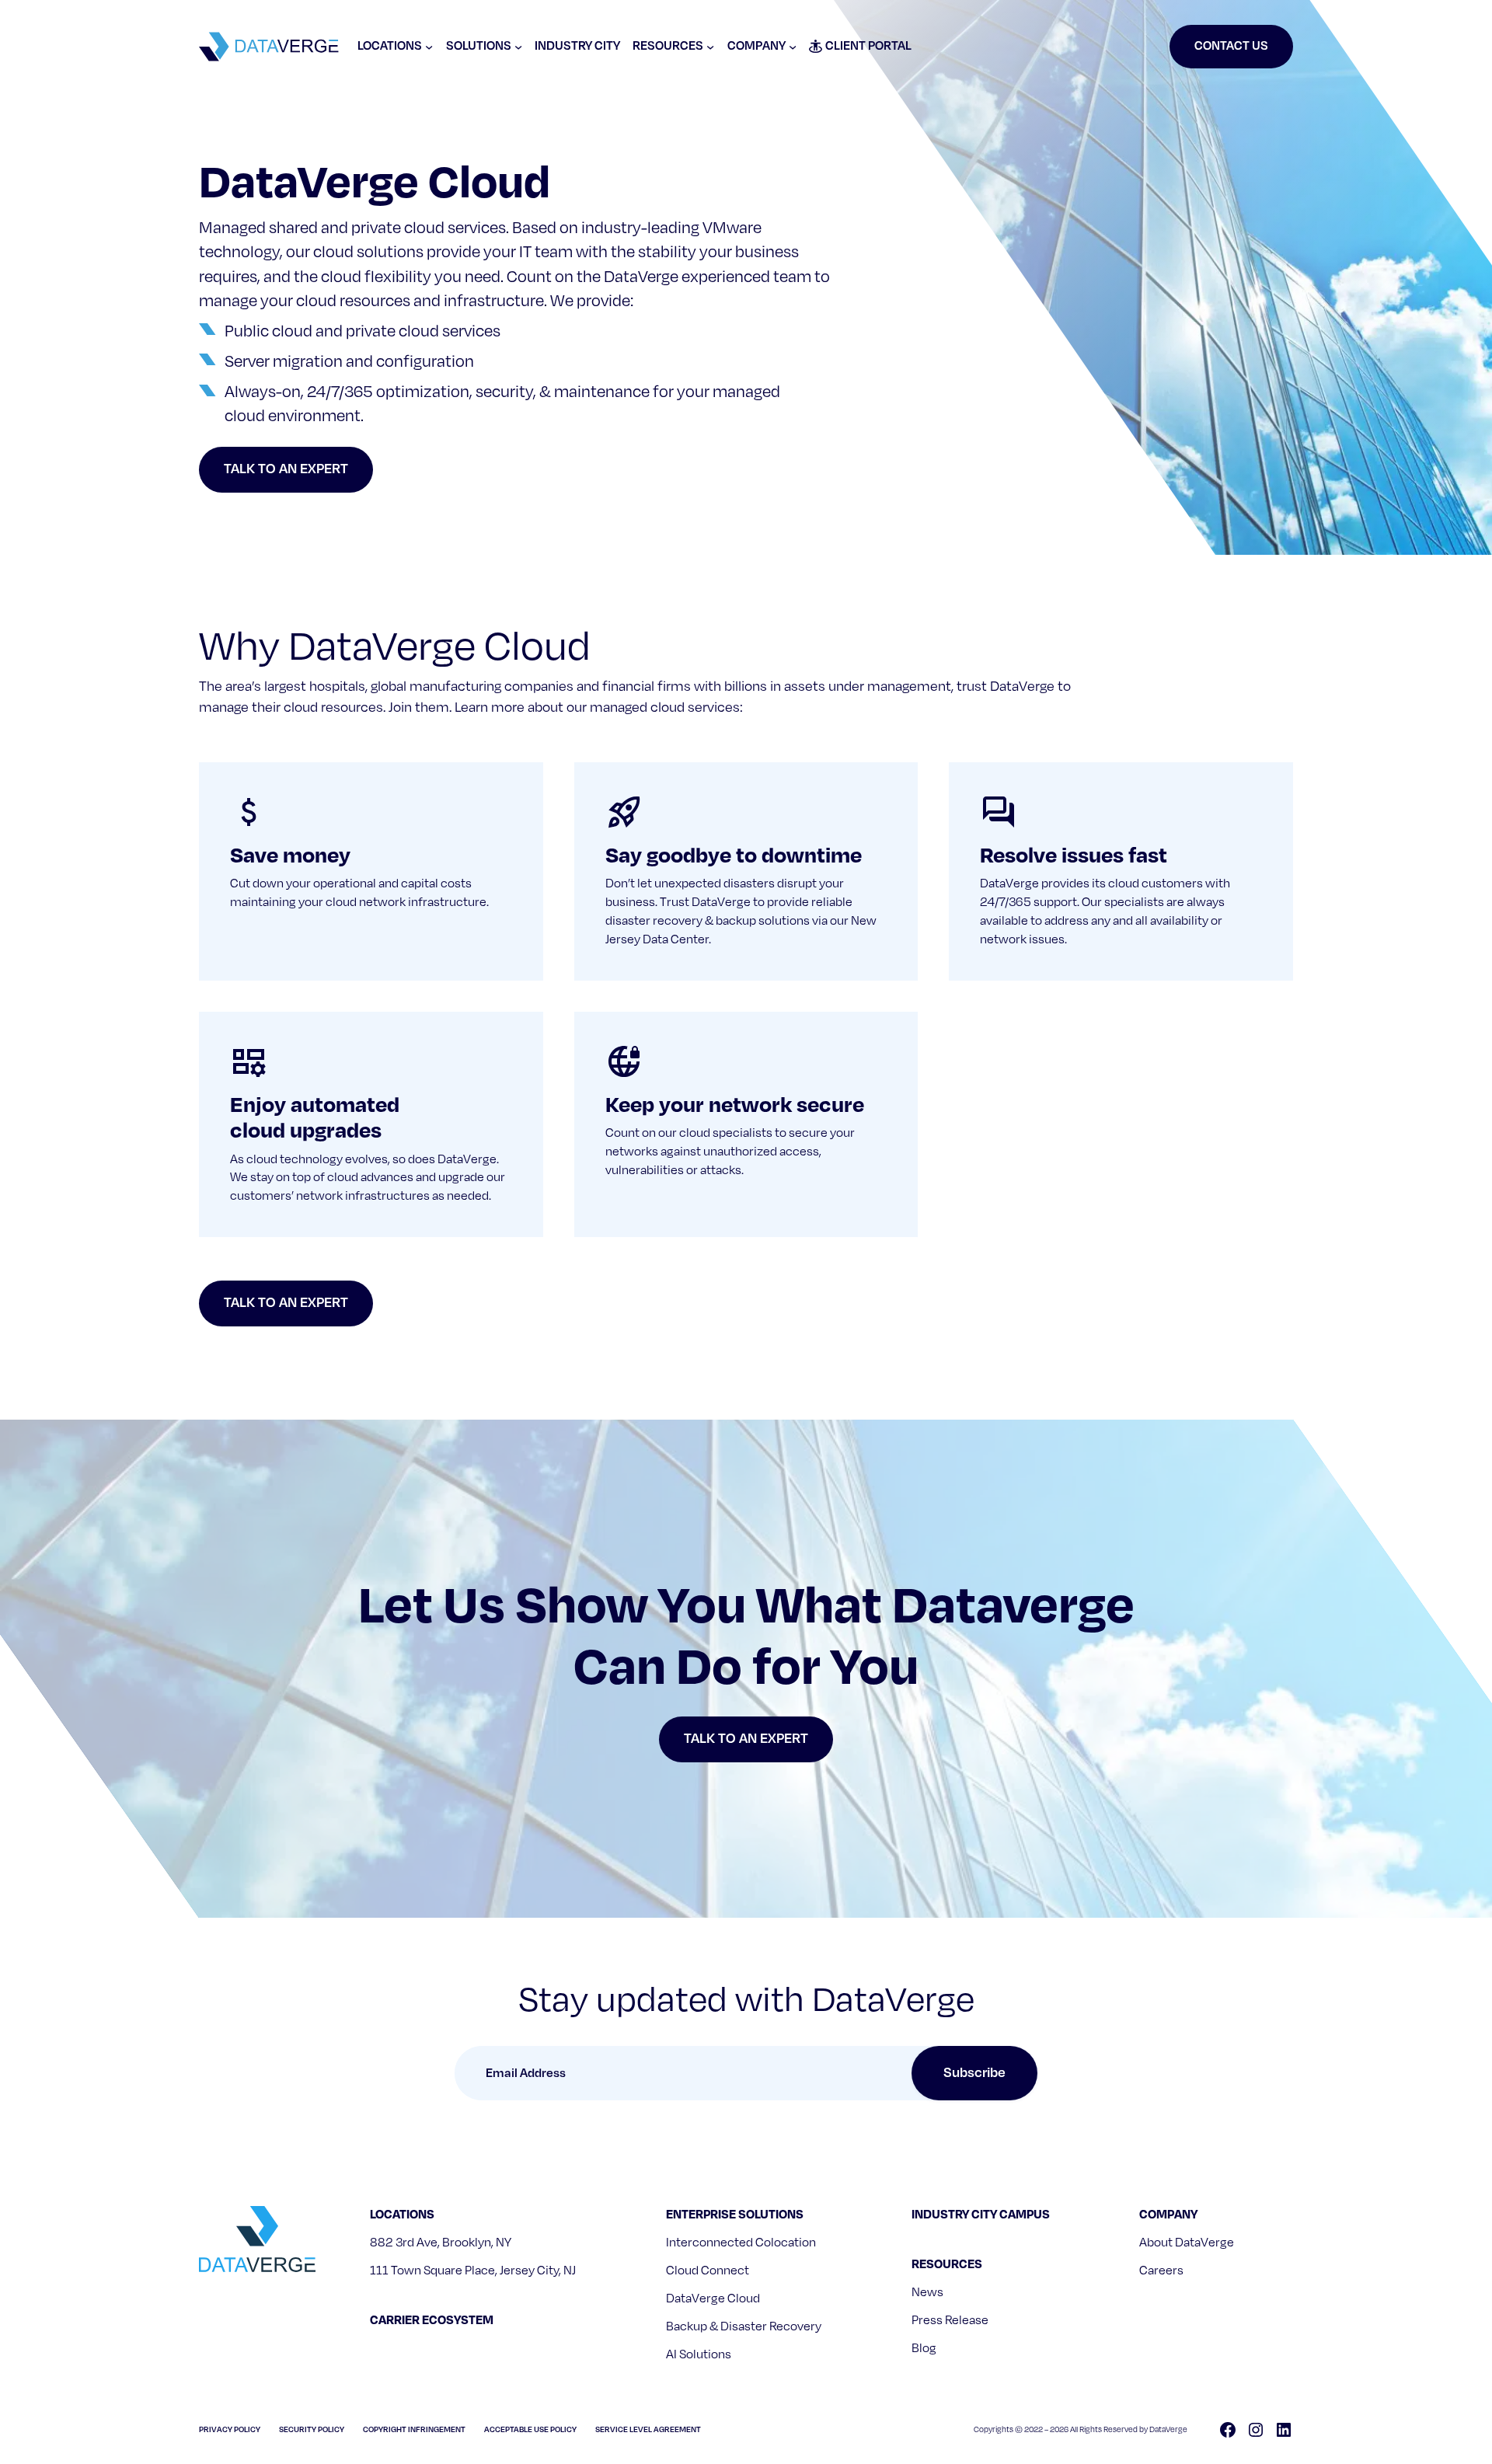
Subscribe (974, 2073)
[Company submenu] (793, 47)
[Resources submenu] (710, 47)
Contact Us (1231, 46)
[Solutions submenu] (518, 47)
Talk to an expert (286, 469)
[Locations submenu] (429, 47)
